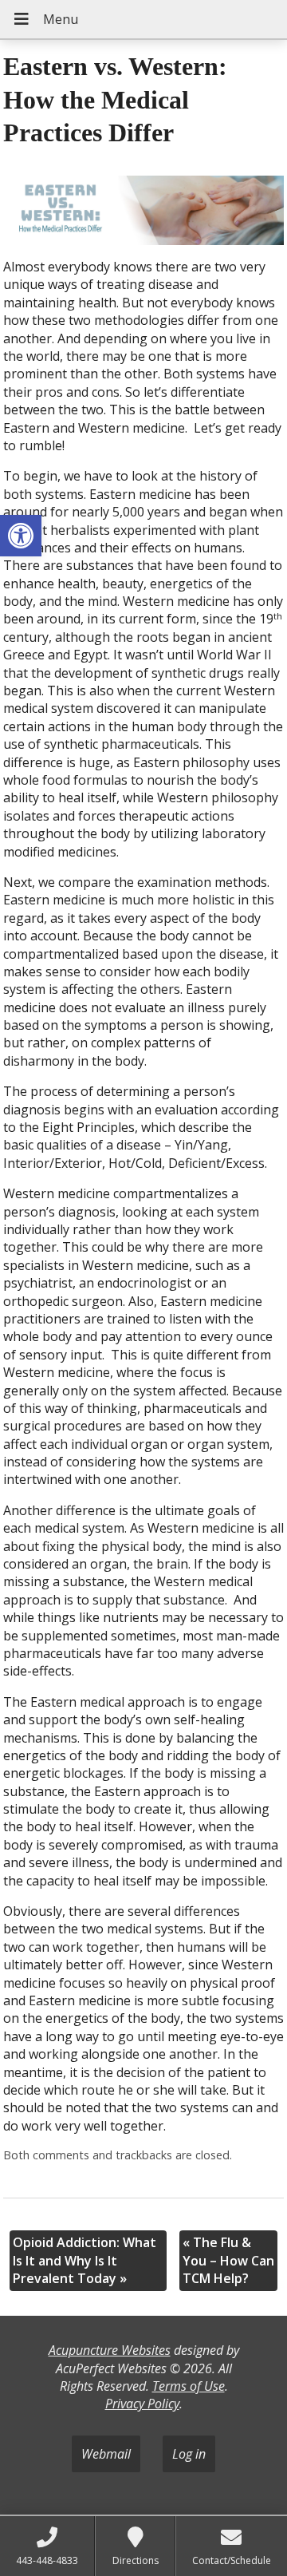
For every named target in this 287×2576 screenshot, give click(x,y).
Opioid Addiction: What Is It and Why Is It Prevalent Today (85, 2260)
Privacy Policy (142, 2404)
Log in (189, 2454)
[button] (21, 536)
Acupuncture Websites (110, 2350)
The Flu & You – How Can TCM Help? (228, 2260)
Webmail (106, 2454)
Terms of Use (189, 2386)
